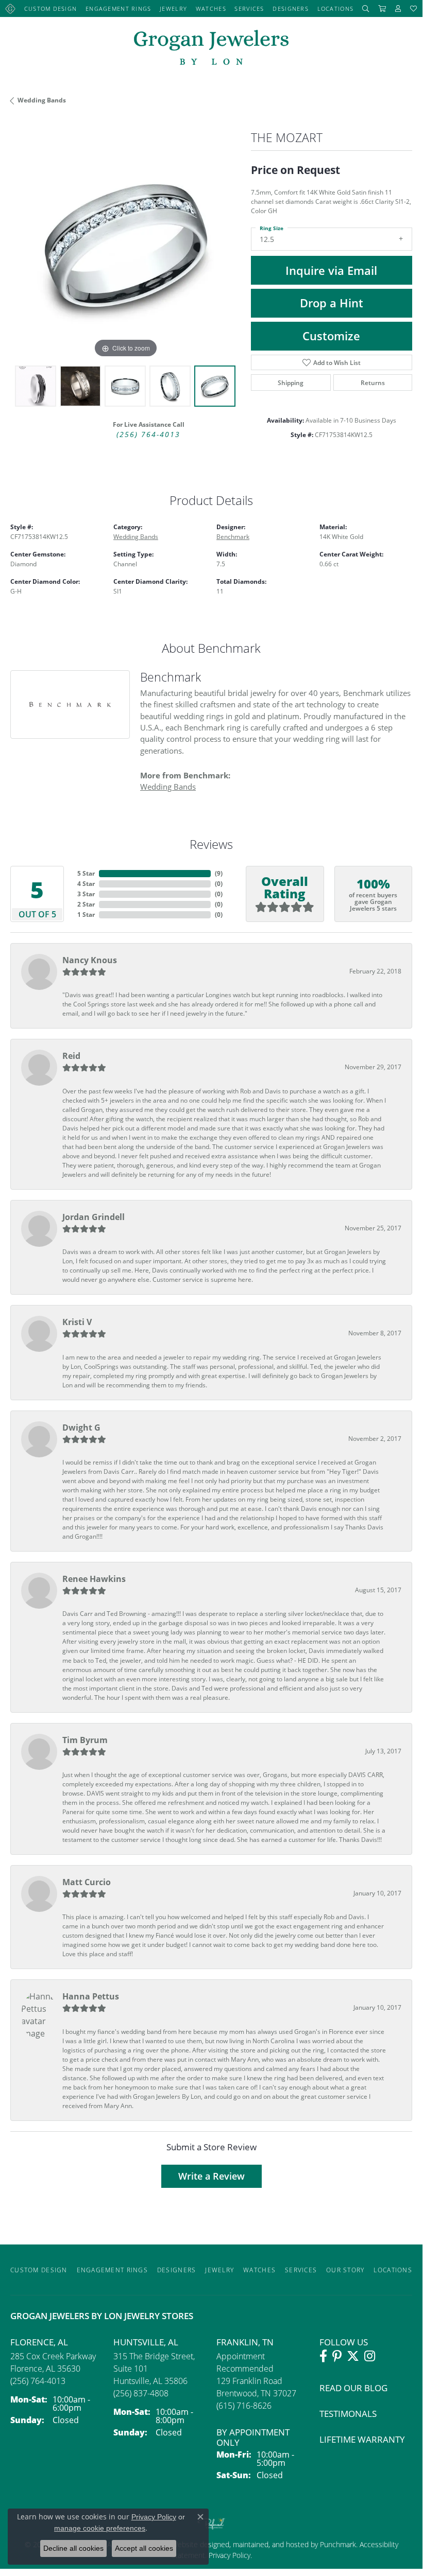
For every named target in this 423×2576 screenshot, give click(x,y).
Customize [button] (331, 336)
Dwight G (81, 1428)
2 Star (86, 904)
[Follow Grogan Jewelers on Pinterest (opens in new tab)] (337, 2356)
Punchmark (338, 2544)
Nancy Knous (90, 960)
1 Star (86, 915)
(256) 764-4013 (148, 434)
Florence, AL (39, 2342)
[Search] (366, 8)
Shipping (291, 382)
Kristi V (77, 1322)
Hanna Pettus (91, 1996)
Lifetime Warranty (362, 2439)
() (219, 873)
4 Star (86, 884)
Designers (291, 8)
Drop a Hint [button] (332, 303)
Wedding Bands (42, 100)
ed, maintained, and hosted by (270, 2544)
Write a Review (212, 2176)
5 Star (86, 873)
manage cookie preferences (100, 2528)
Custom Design (51, 8)
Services (249, 8)
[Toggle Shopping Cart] (382, 8)
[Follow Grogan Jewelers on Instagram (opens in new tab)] (370, 2356)
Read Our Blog (353, 2388)
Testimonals (348, 2414)
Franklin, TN (245, 2342)
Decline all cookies (73, 2548)
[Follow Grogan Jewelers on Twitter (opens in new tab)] (353, 2356)
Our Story (345, 2270)
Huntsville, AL (146, 2342)
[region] (125, 246)
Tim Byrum (85, 1740)
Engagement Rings (118, 8)
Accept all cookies (144, 2548)
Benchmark (233, 536)
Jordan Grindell (94, 1217)
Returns (373, 382)
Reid (71, 1056)
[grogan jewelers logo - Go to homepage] (211, 49)
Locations (336, 8)
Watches (211, 8)
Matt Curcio (87, 1882)
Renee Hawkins (94, 1579)
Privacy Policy (229, 2555)
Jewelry (173, 8)
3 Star (86, 894)
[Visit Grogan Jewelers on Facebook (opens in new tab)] (323, 2356)
